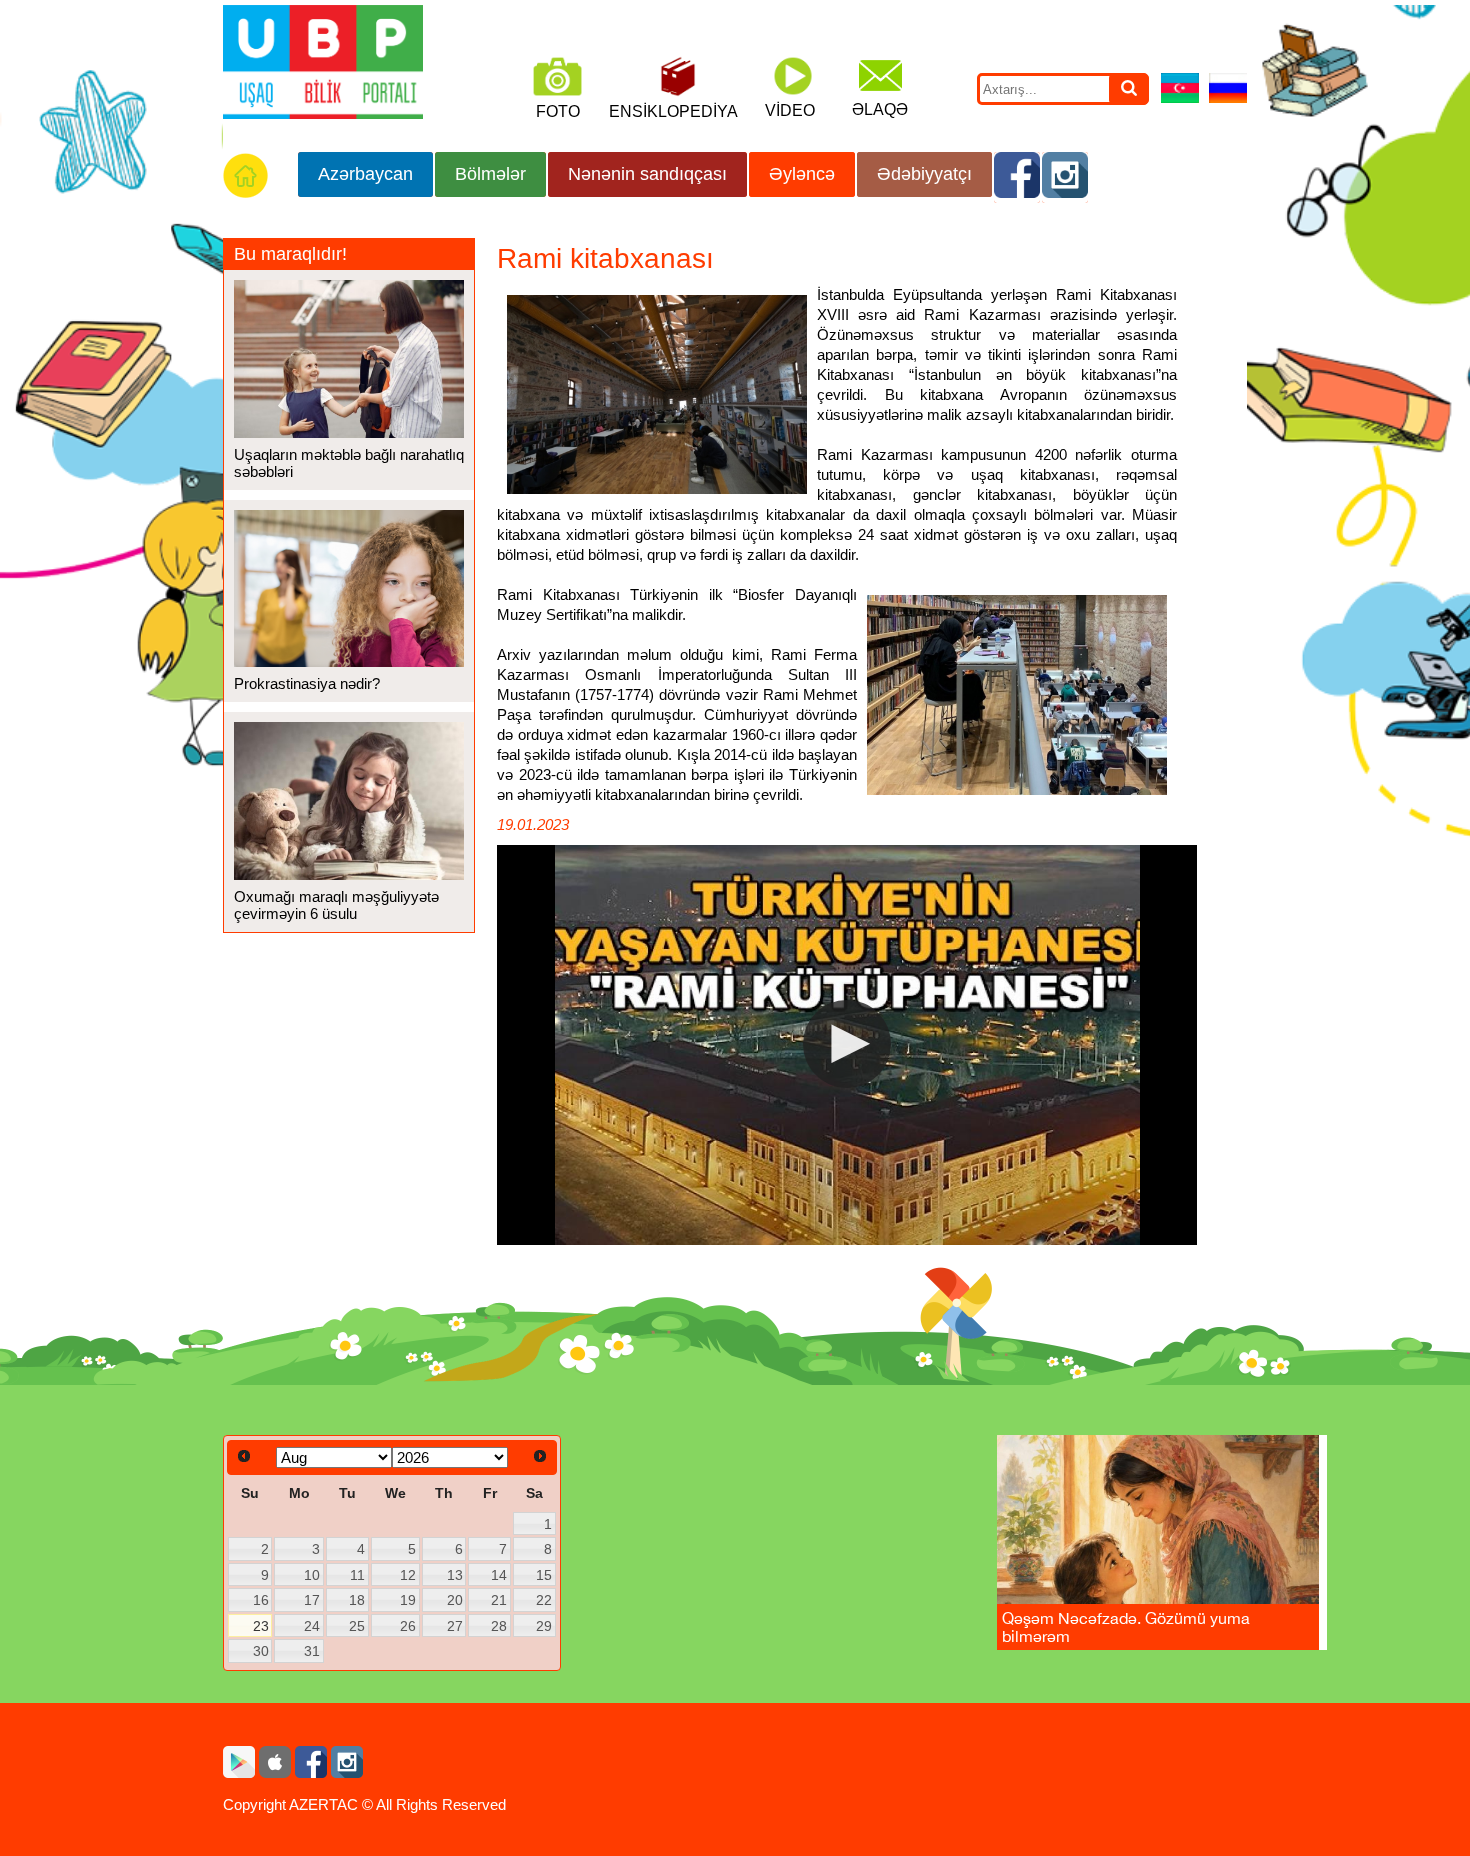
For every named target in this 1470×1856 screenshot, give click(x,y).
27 (455, 1626)
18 (357, 1600)
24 (312, 1626)
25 (357, 1626)
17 (312, 1600)
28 (499, 1626)
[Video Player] (847, 1045)
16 (261, 1600)
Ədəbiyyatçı (924, 174)
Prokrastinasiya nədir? (307, 683)
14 (499, 1575)
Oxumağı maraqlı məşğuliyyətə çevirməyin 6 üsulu (336, 905)
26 (408, 1626)
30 (261, 1651)
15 (544, 1575)
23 (261, 1626)
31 (312, 1651)
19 (408, 1600)
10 (312, 1575)
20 (455, 1600)
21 (499, 1600)
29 (544, 1626)
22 (544, 1600)
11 (357, 1575)
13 (455, 1575)
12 (408, 1575)
